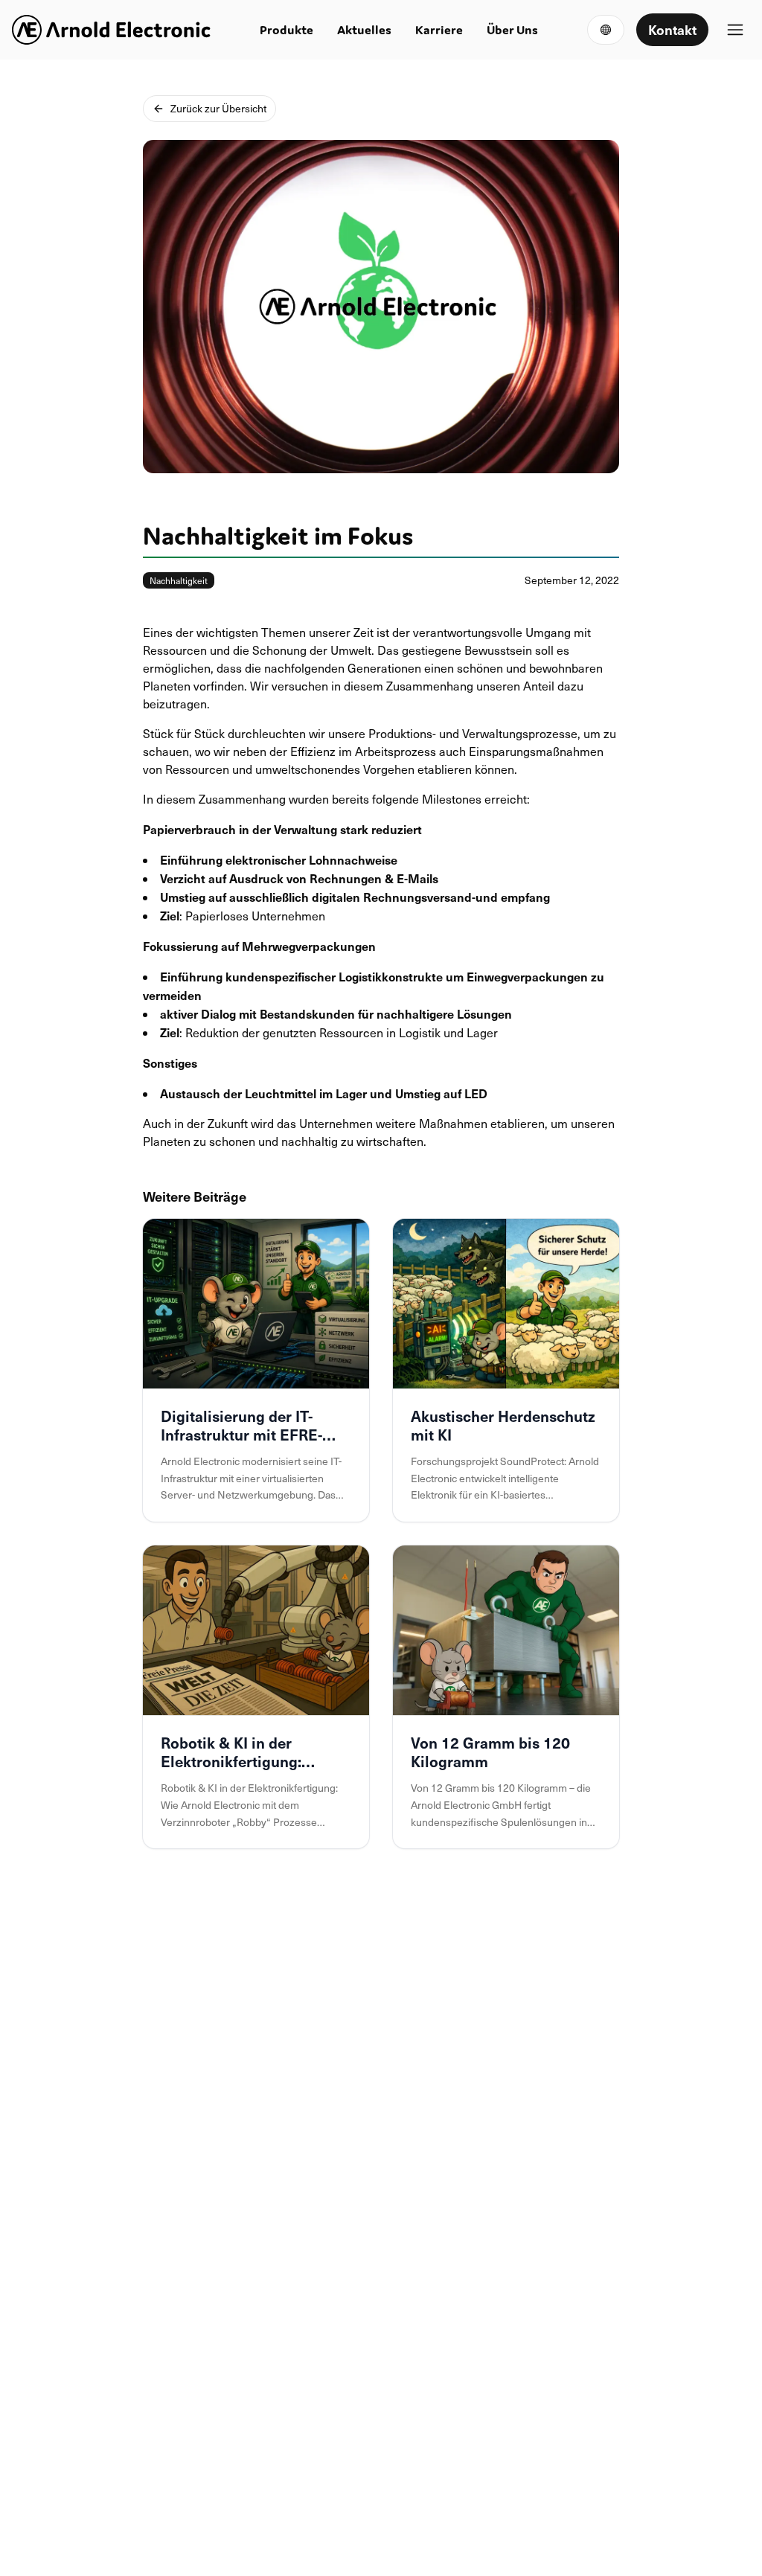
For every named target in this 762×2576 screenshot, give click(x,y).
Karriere (439, 30)
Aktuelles (364, 30)
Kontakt (672, 29)
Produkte (286, 30)
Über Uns (512, 30)
